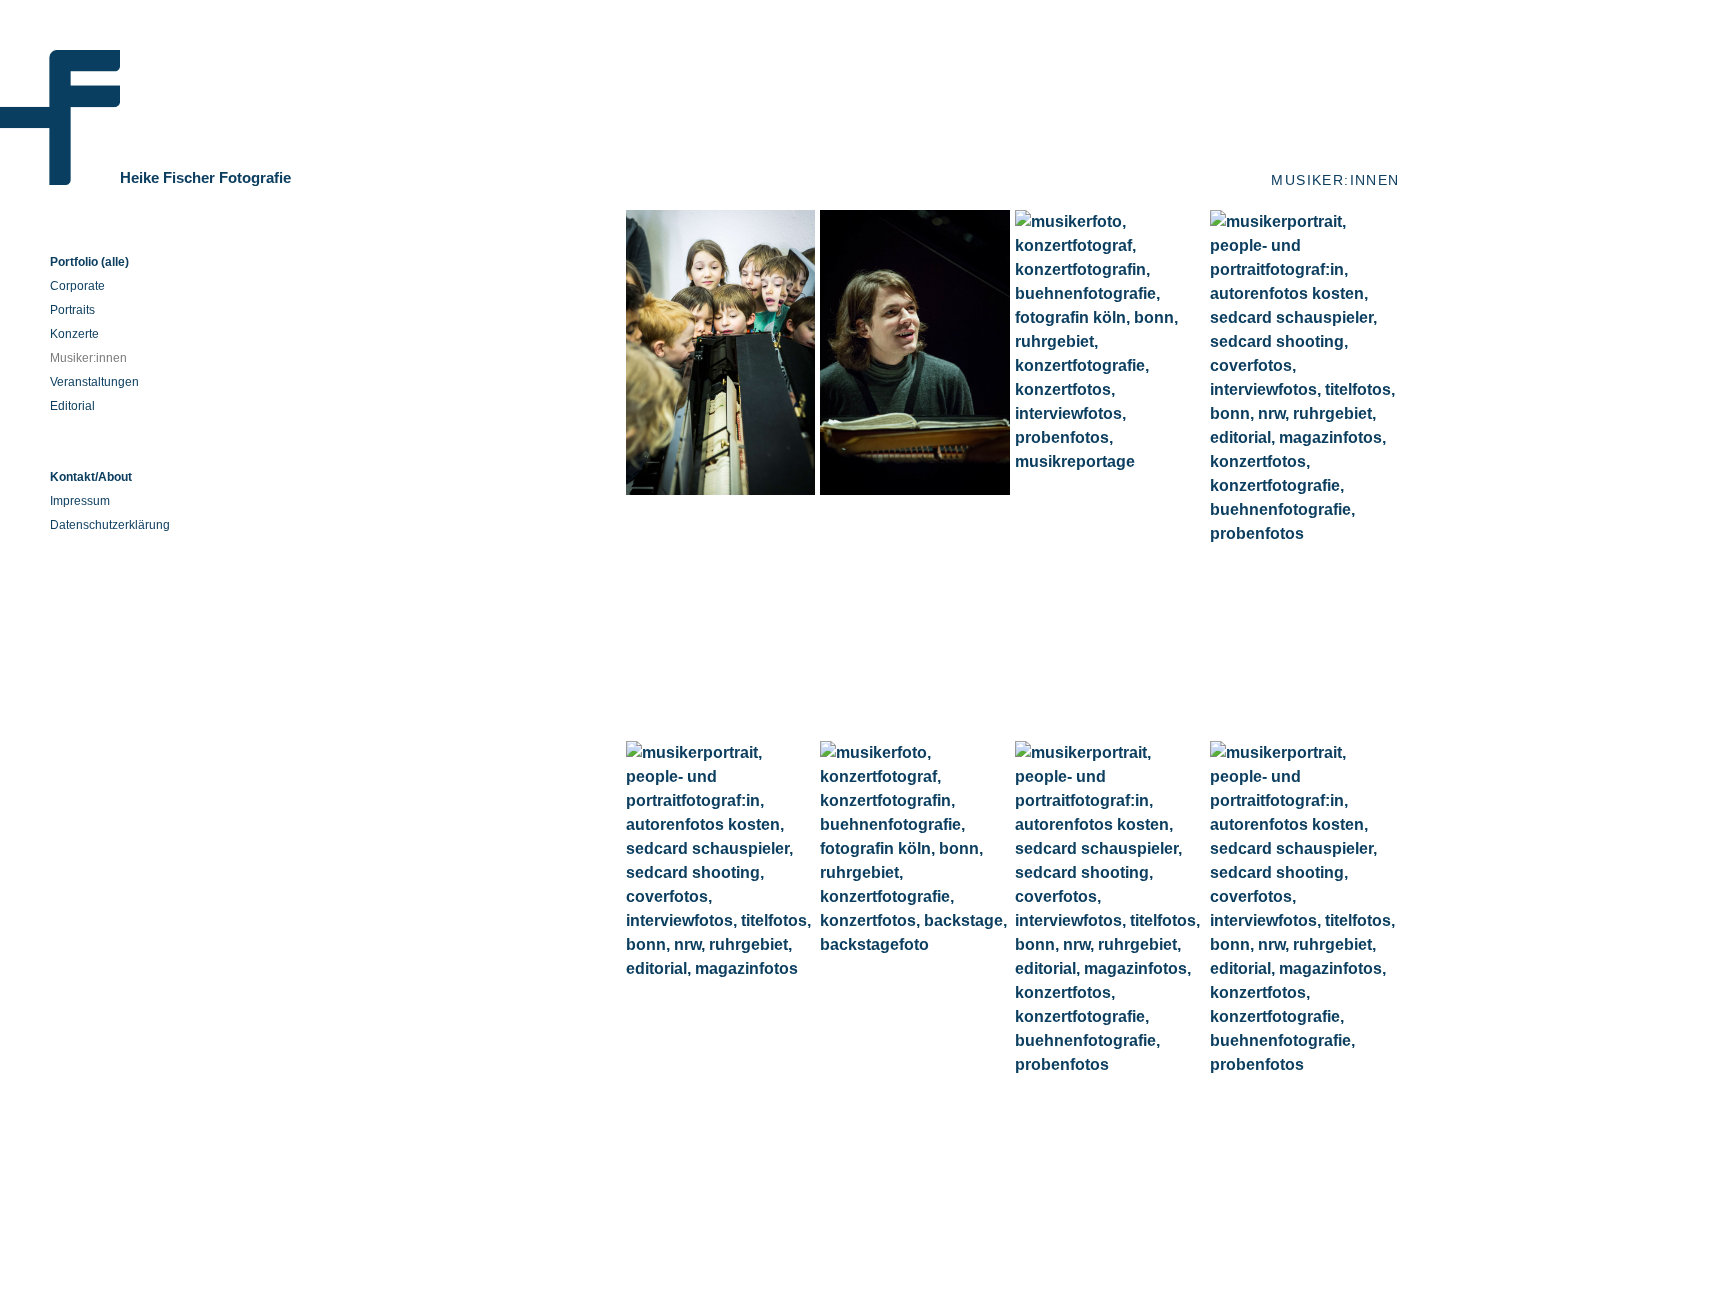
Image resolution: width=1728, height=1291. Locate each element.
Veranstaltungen (94, 382)
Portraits (72, 310)
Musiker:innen (88, 358)
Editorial (72, 406)
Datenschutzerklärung (110, 525)
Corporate (77, 286)
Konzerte (74, 334)
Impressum (80, 501)
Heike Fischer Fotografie (205, 177)
